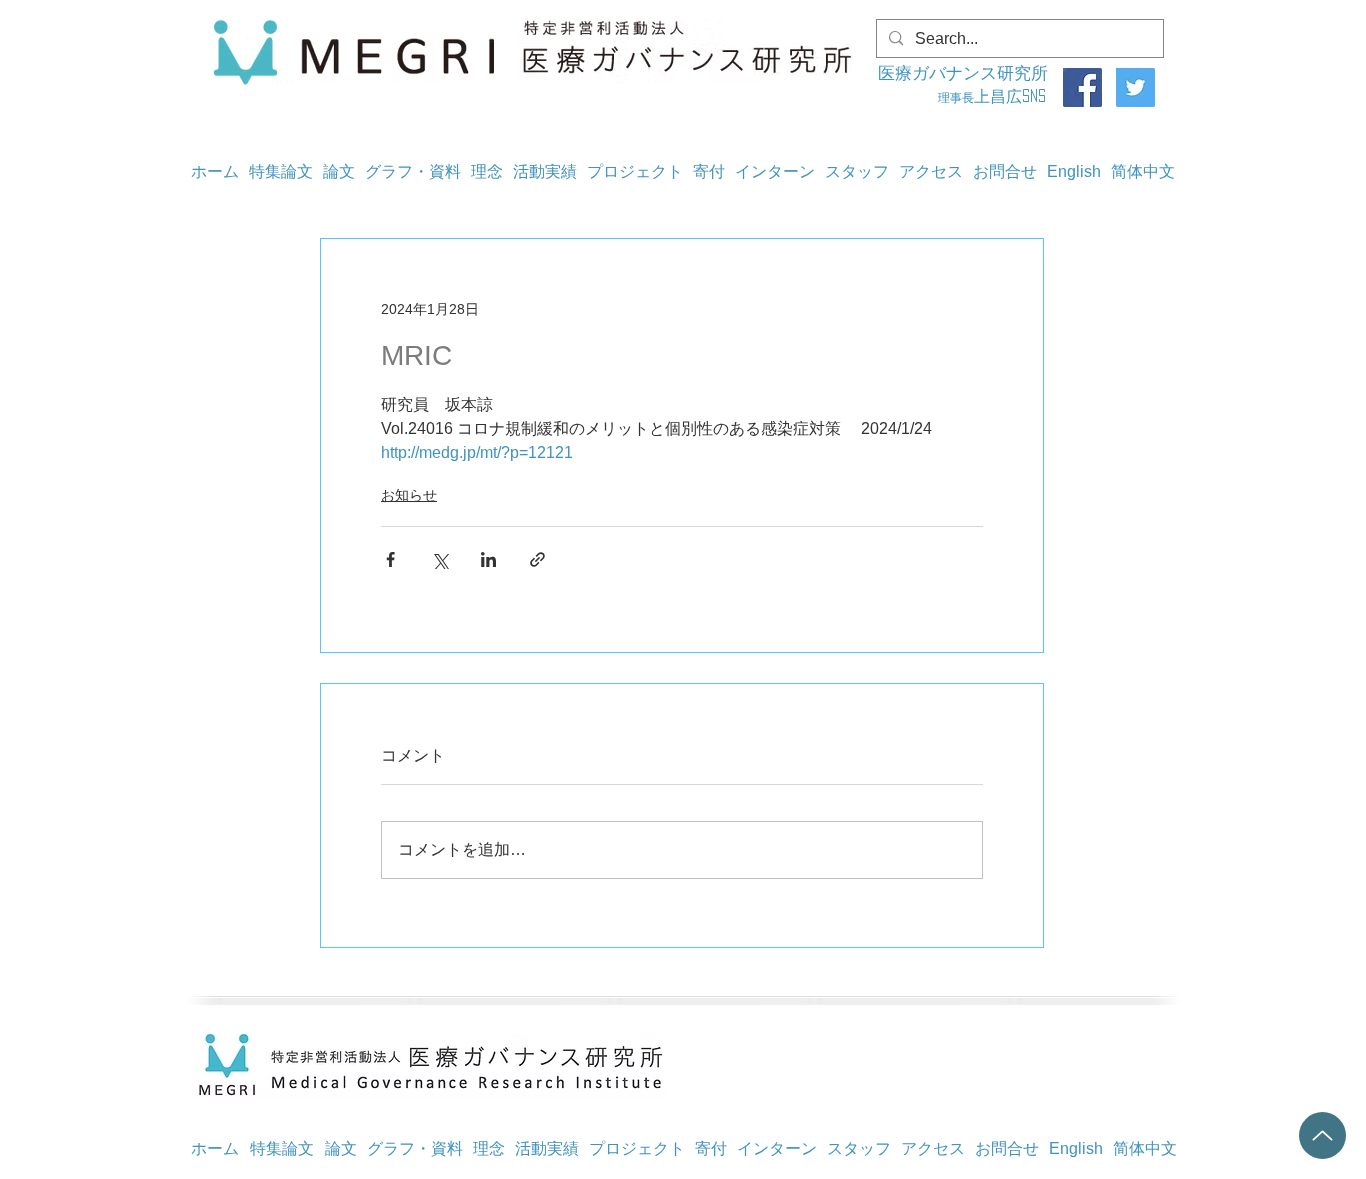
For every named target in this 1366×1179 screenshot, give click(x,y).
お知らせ (409, 495)
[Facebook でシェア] (390, 559)
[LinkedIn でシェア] (488, 559)
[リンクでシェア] (537, 559)
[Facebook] (1082, 87)
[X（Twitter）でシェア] (439, 559)
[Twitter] (1135, 87)
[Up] (1322, 1135)
